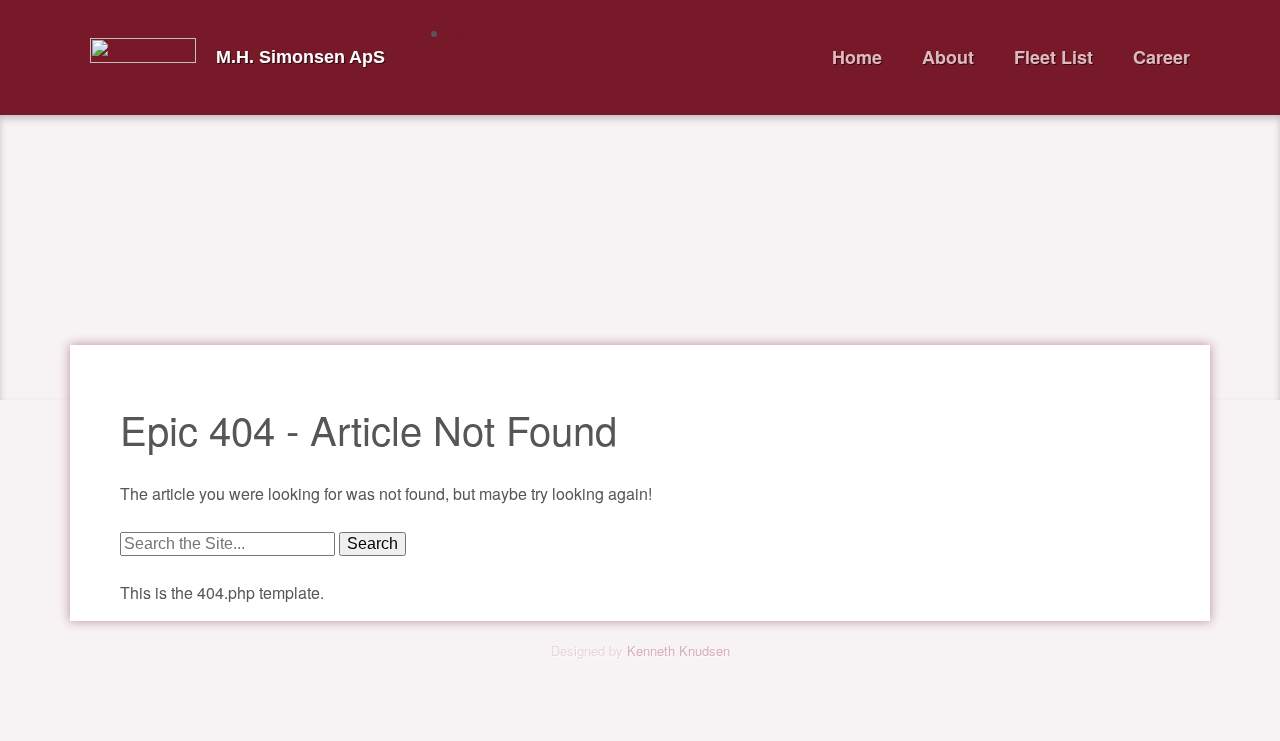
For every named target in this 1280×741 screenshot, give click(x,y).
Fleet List (1053, 57)
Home (857, 57)
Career (1161, 57)
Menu (470, 33)
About (948, 57)
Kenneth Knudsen (678, 650)
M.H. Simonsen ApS (300, 57)
